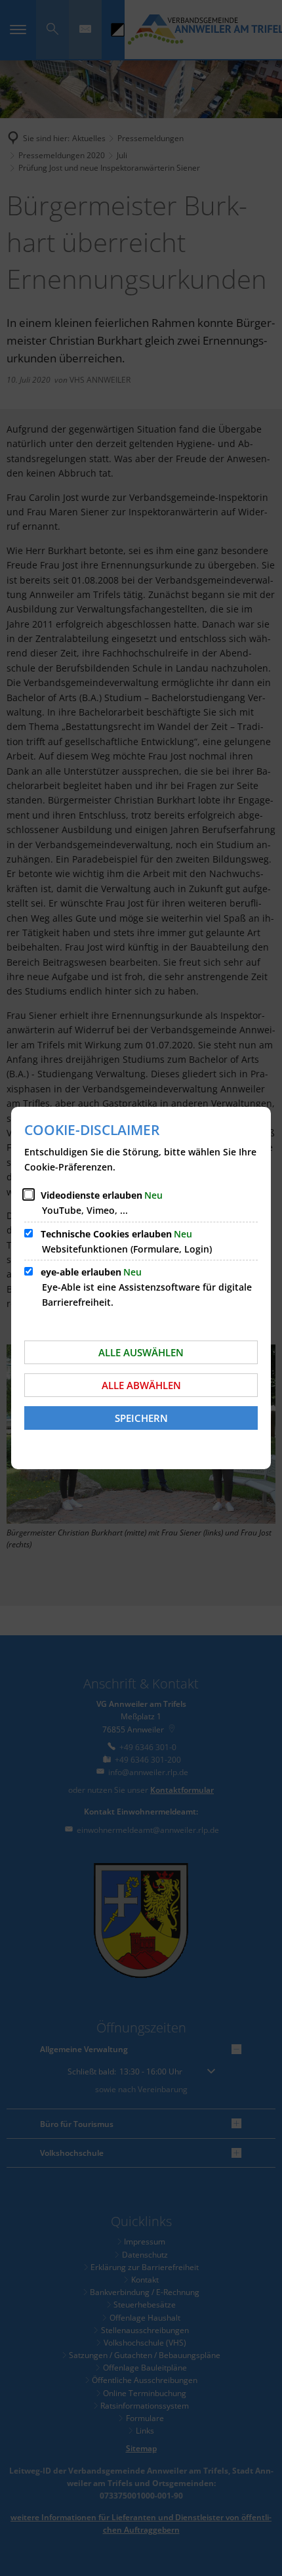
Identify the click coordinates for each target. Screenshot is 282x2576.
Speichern (141, 1418)
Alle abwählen (141, 1385)
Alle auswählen (141, 1352)
